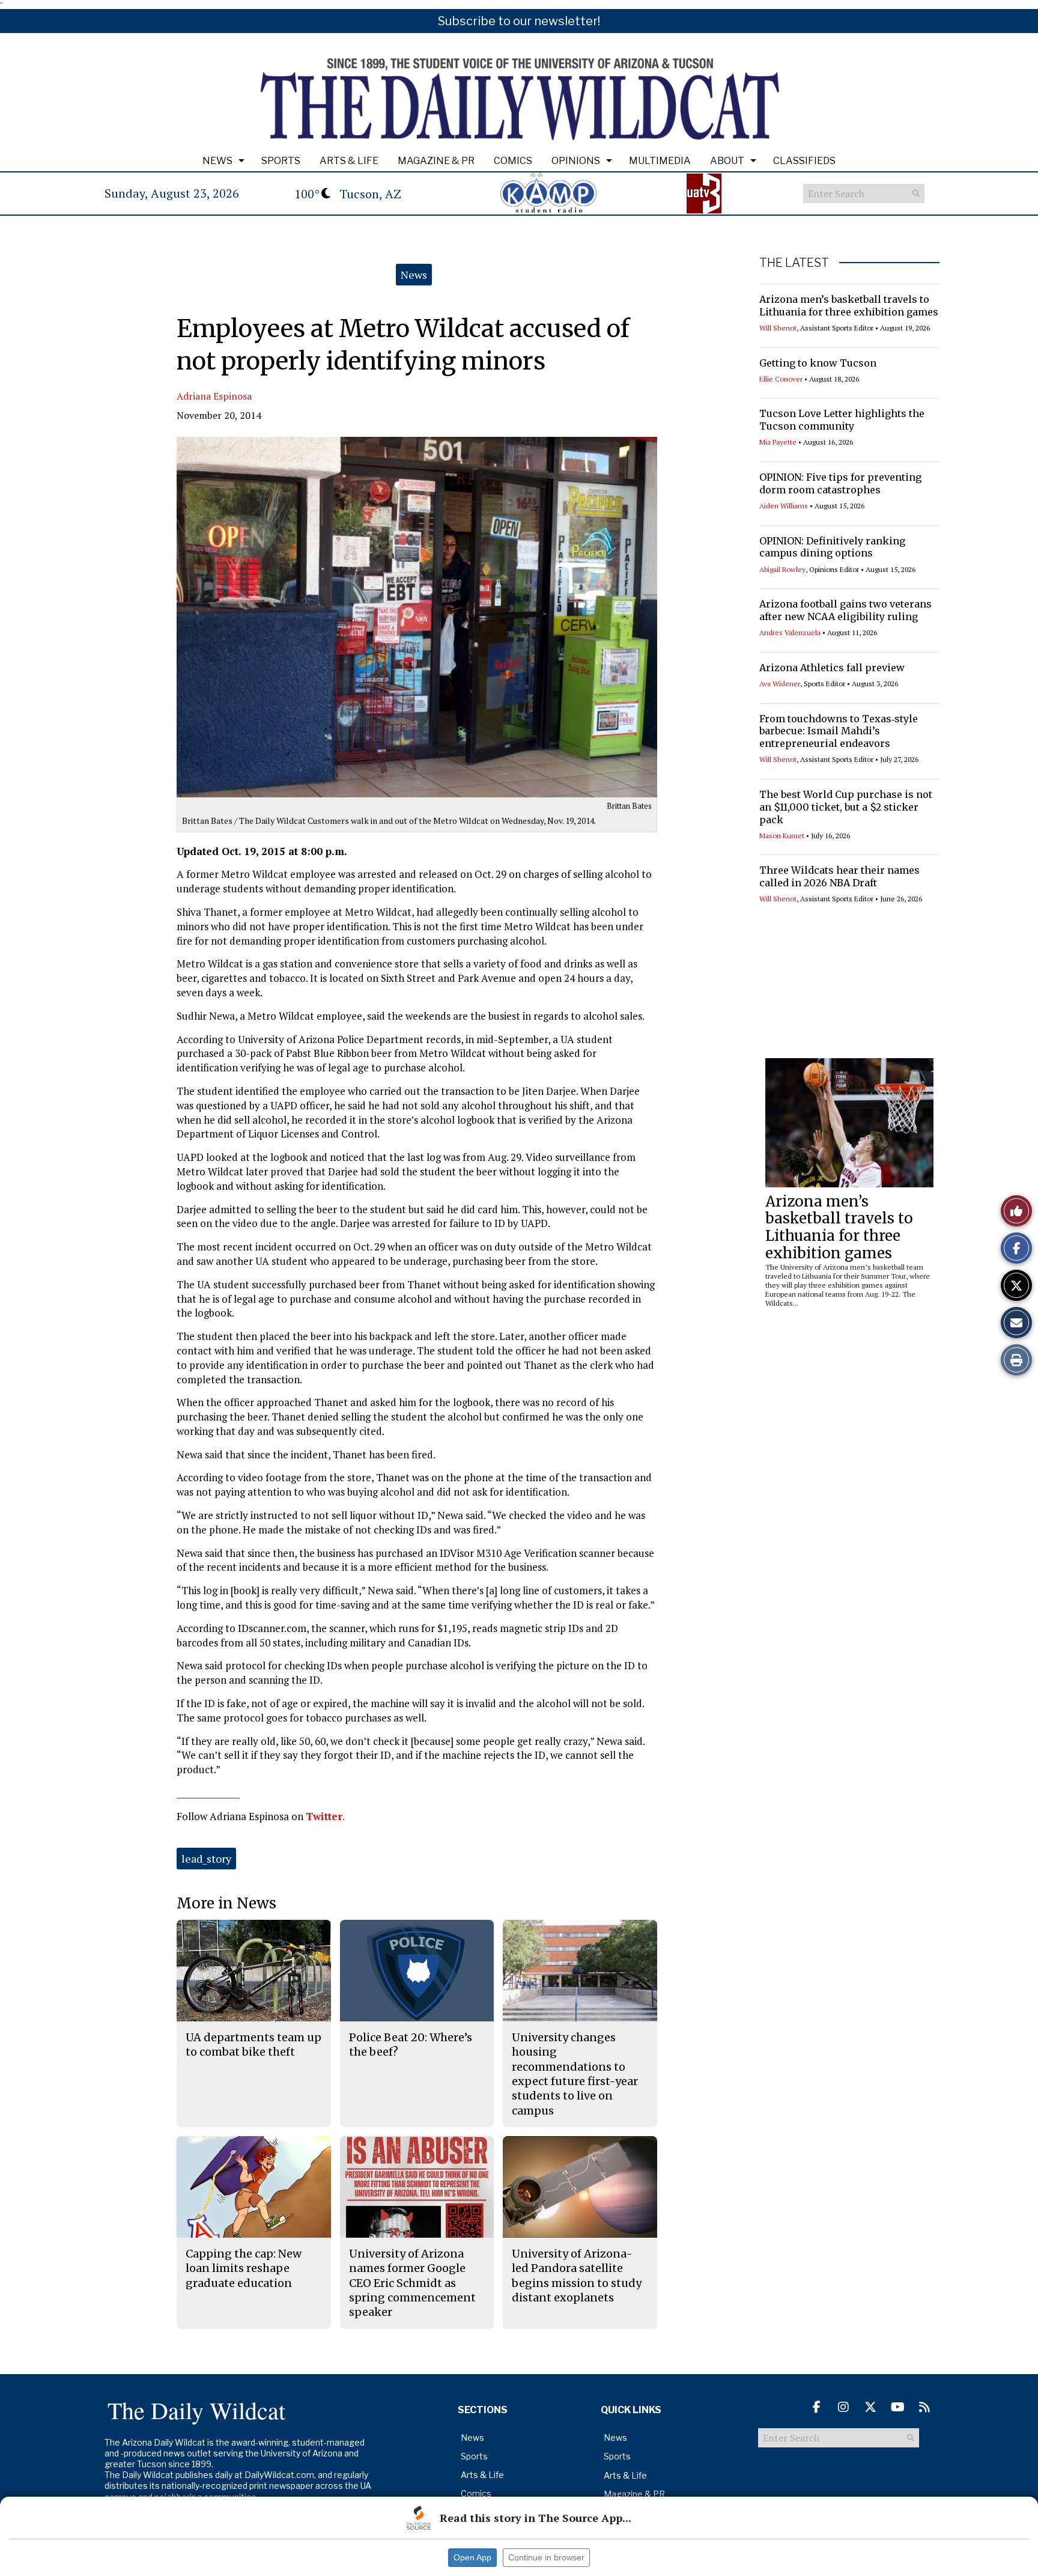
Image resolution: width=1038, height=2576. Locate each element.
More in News (226, 1903)
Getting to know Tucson (818, 363)
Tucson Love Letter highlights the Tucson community (842, 420)
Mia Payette (778, 442)
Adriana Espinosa (214, 396)
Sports (281, 161)
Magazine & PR (436, 161)
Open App (472, 2557)
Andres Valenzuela (790, 632)
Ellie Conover (781, 379)
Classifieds (804, 161)
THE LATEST (794, 263)
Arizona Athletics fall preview (832, 668)
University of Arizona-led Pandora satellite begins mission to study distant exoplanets (577, 2276)
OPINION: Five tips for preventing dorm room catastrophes (840, 483)
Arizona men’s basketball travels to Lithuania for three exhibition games (849, 306)
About (727, 161)
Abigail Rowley (782, 569)
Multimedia (660, 161)
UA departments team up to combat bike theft (253, 2045)
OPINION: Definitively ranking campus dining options (832, 547)
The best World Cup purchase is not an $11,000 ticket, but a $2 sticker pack (846, 807)
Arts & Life (349, 161)
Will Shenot (778, 328)
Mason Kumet (782, 836)
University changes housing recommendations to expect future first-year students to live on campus (575, 2074)
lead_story (206, 1859)
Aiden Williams (784, 506)
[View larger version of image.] (417, 617)
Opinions (576, 161)
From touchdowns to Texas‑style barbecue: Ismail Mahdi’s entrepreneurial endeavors (839, 731)
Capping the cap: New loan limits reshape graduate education (244, 2268)
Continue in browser (546, 2557)
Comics (513, 161)
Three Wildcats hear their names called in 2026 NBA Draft (839, 876)
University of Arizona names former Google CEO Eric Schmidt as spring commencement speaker (412, 2283)
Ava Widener (780, 684)
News (217, 161)
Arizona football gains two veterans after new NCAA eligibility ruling (845, 610)
